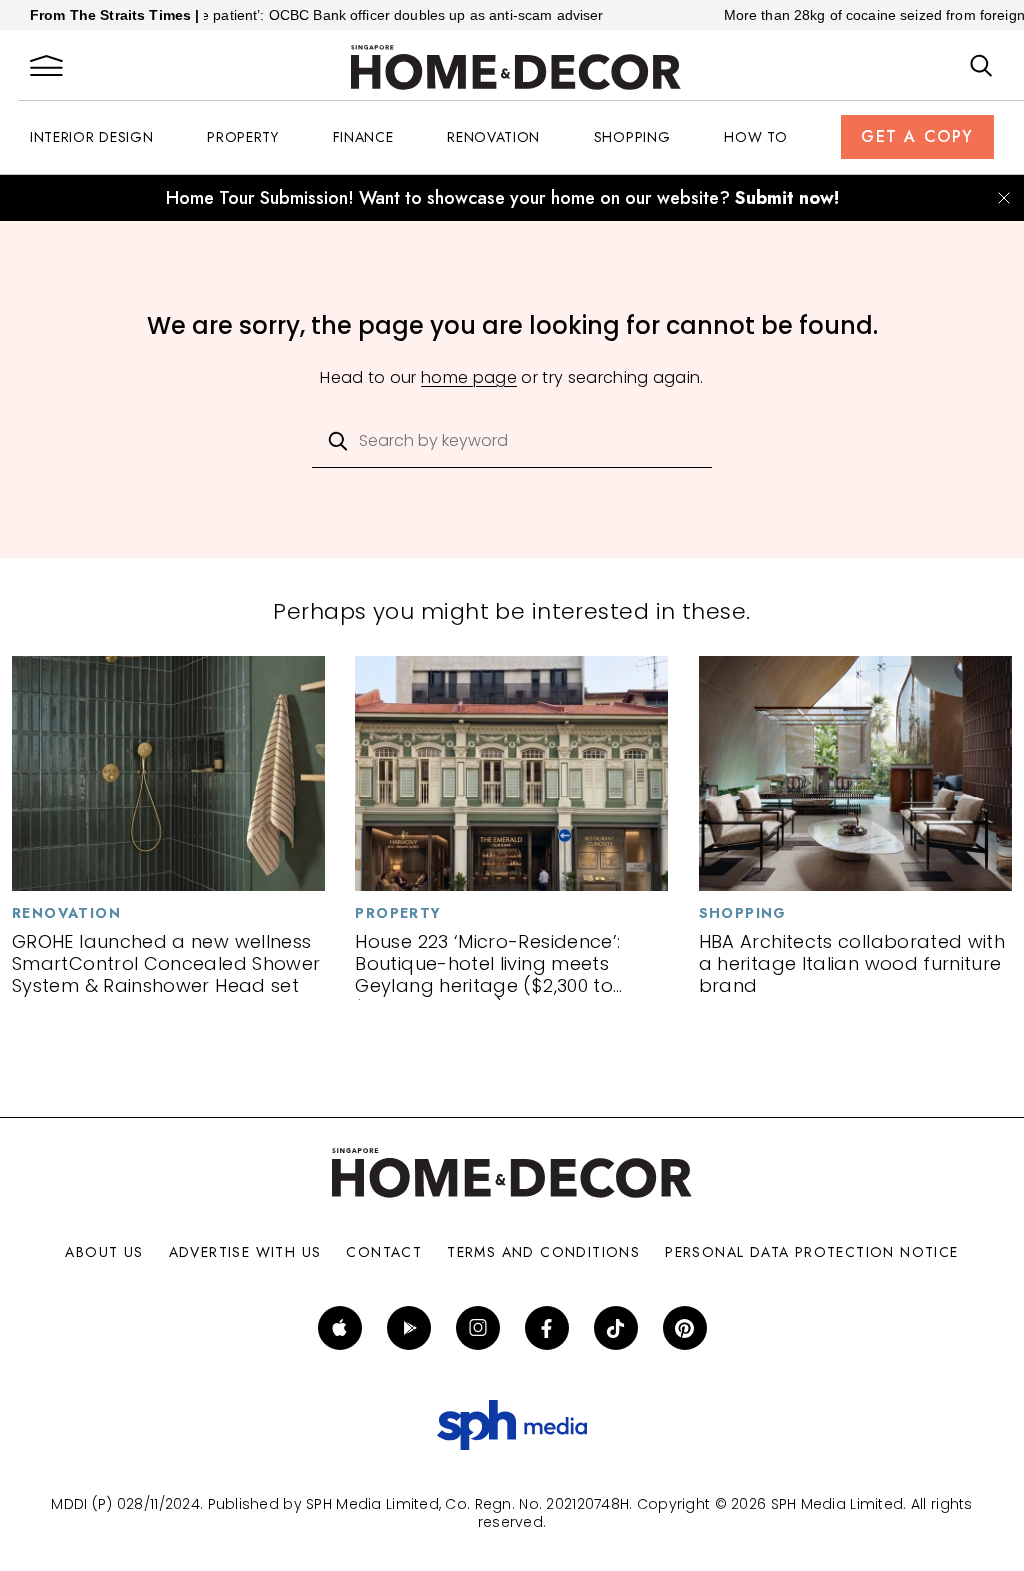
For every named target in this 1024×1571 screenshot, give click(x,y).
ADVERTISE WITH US (245, 1252)
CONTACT (384, 1252)
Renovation (493, 137)
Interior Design (92, 137)
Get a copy (917, 136)
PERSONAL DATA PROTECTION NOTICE (811, 1252)
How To (755, 137)
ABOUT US (104, 1252)
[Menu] (46, 67)
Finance (363, 137)
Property (243, 137)
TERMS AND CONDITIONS (543, 1252)
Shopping (632, 137)
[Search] (981, 67)
